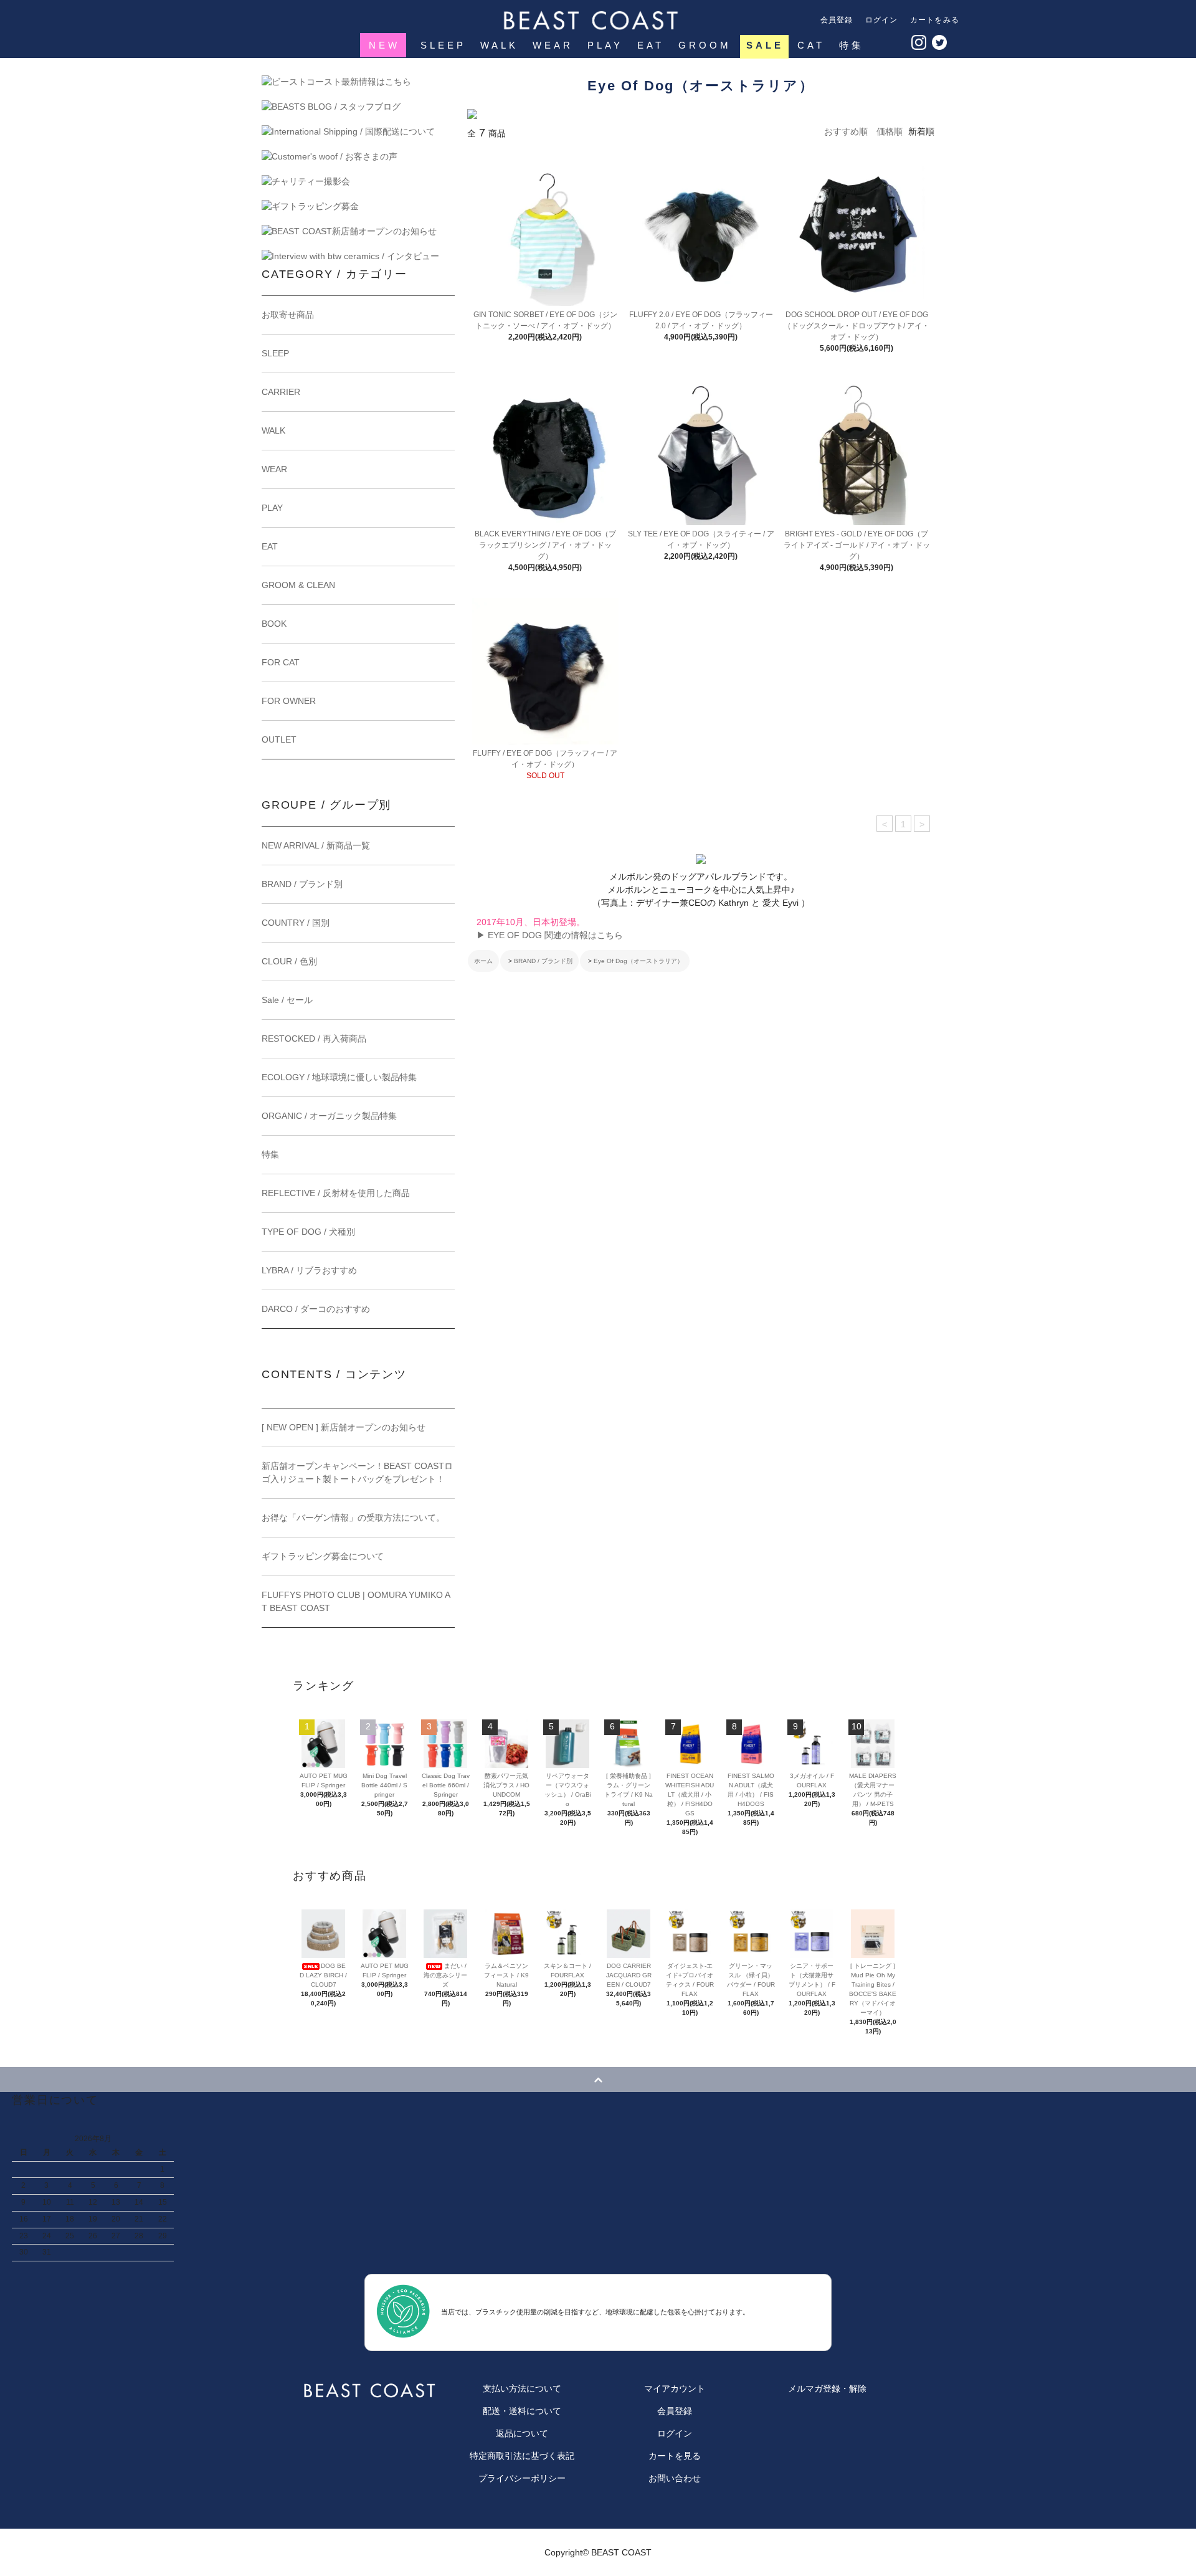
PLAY (605, 45)
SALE (765, 45)
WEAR (553, 45)
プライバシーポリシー (522, 2478)
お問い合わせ (675, 2478)
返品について (522, 2433)
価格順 (890, 131)
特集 (852, 45)
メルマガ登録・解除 (827, 2388)
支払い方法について (522, 2388)
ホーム (483, 961)
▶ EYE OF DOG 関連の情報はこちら (550, 935)
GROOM (705, 45)
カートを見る (675, 2456)
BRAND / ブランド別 (543, 961)
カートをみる (935, 20)
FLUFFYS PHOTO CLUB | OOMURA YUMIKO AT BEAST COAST (356, 1601)
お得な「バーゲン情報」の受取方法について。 (353, 1518)
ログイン (882, 20)
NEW (384, 45)
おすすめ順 (846, 131)
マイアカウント (675, 2388)
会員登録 (837, 20)
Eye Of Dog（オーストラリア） (638, 961)
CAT (811, 45)
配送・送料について (522, 2411)
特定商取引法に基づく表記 (522, 2456)
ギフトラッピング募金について (323, 1556)
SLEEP (443, 45)
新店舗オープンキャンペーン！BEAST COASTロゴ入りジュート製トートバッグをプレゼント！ (357, 1472)
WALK (499, 45)
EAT (651, 45)
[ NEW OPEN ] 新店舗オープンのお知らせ (344, 1427)
